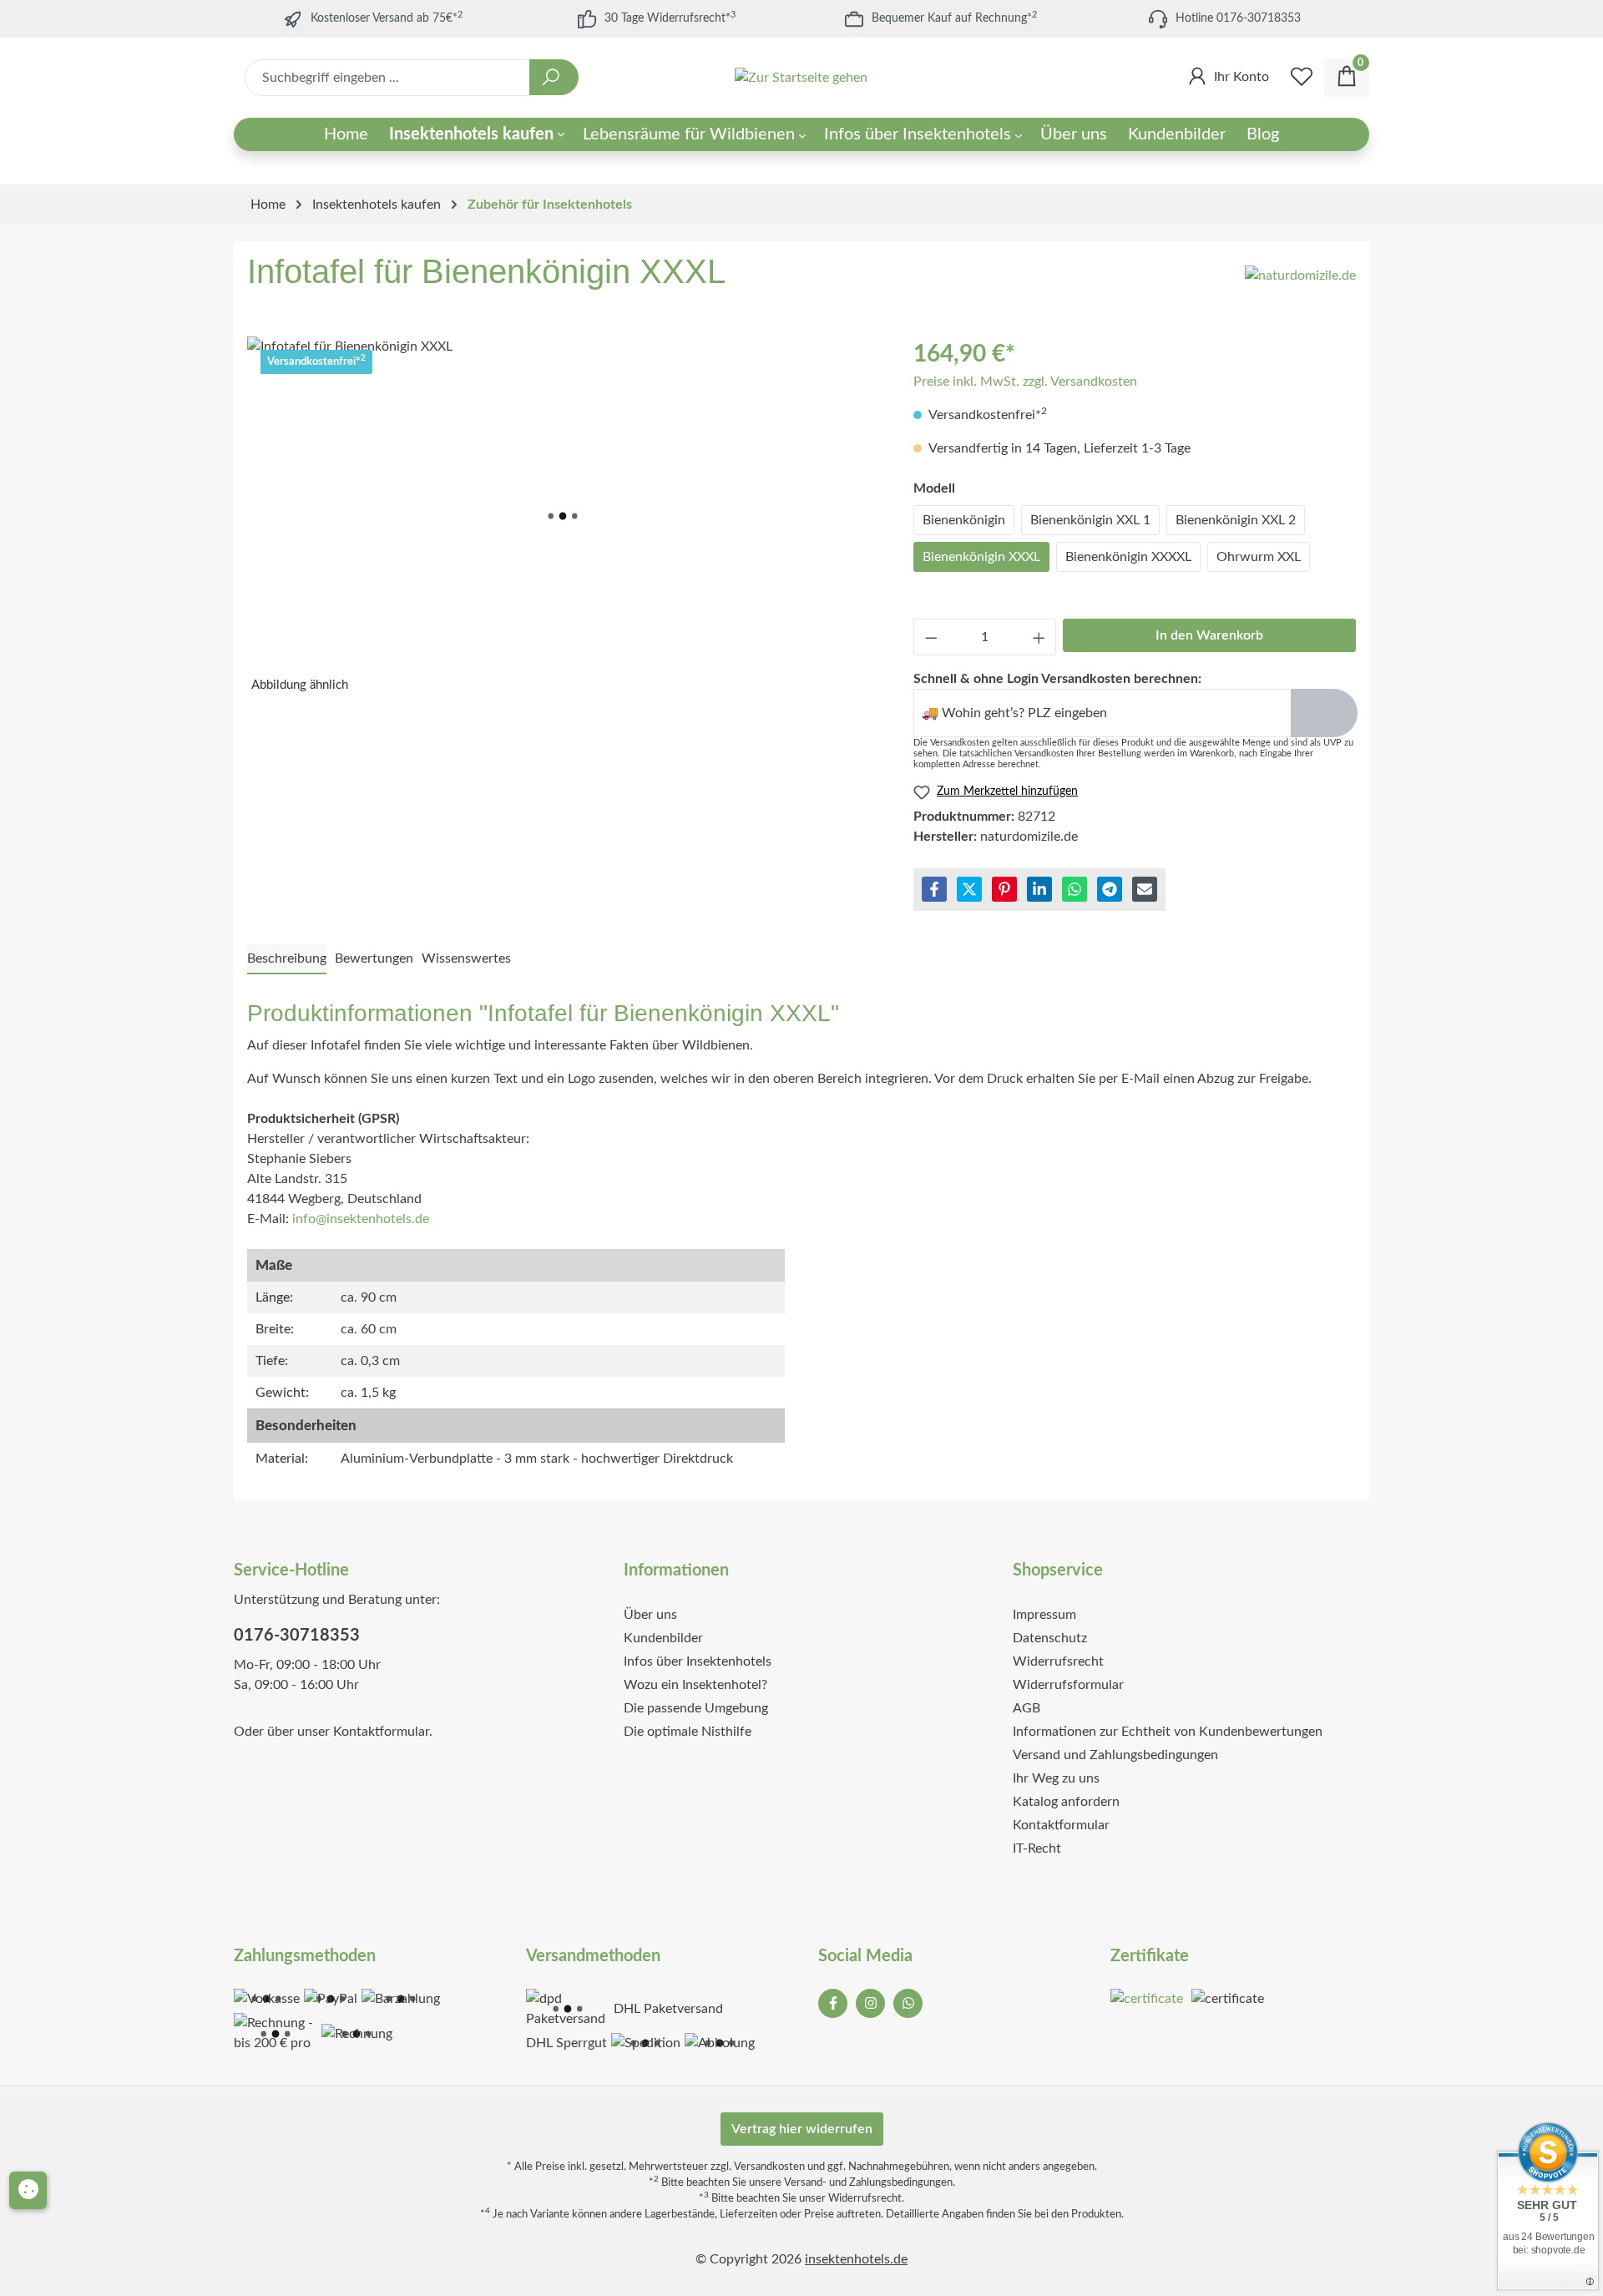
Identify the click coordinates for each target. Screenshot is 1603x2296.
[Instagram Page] (870, 2003)
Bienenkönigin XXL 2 (1236, 520)
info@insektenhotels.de (361, 1219)
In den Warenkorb (1209, 635)
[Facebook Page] (833, 2003)
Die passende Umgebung (696, 1708)
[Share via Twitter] (969, 889)
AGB (1027, 1708)
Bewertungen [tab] (374, 958)
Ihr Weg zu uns (1056, 1778)
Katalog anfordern (1066, 1802)
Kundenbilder (663, 1638)
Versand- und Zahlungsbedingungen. (870, 2182)
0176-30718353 (297, 1636)
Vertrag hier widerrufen (802, 2129)
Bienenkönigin (964, 520)
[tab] (287, 959)
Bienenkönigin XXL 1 (1090, 520)
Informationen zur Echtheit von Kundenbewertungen (1168, 1732)
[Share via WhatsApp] (1075, 889)
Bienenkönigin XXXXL (1128, 557)
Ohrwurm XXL (1259, 557)
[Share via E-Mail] (1145, 889)
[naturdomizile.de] (1300, 276)
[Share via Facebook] (934, 889)
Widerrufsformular (1068, 1685)
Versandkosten (769, 2167)
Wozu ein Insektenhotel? (695, 1685)
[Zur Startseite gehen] (802, 78)
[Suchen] (554, 77)
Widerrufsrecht (1058, 1661)
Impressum (1044, 1615)
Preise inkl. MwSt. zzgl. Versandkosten (1025, 382)
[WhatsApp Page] (908, 2003)
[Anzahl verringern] (931, 637)
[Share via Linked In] (1039, 889)
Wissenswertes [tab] (466, 958)
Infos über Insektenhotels (698, 1661)
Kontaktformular (381, 1732)
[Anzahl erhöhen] (1039, 637)
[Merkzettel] (1302, 78)
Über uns (650, 1615)
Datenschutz (1050, 1638)
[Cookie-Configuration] (28, 2190)
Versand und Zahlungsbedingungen (1115, 1755)
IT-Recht (1037, 1848)
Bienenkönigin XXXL (981, 557)
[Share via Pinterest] (1004, 889)
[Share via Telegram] (1110, 889)
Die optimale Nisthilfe (688, 1732)
